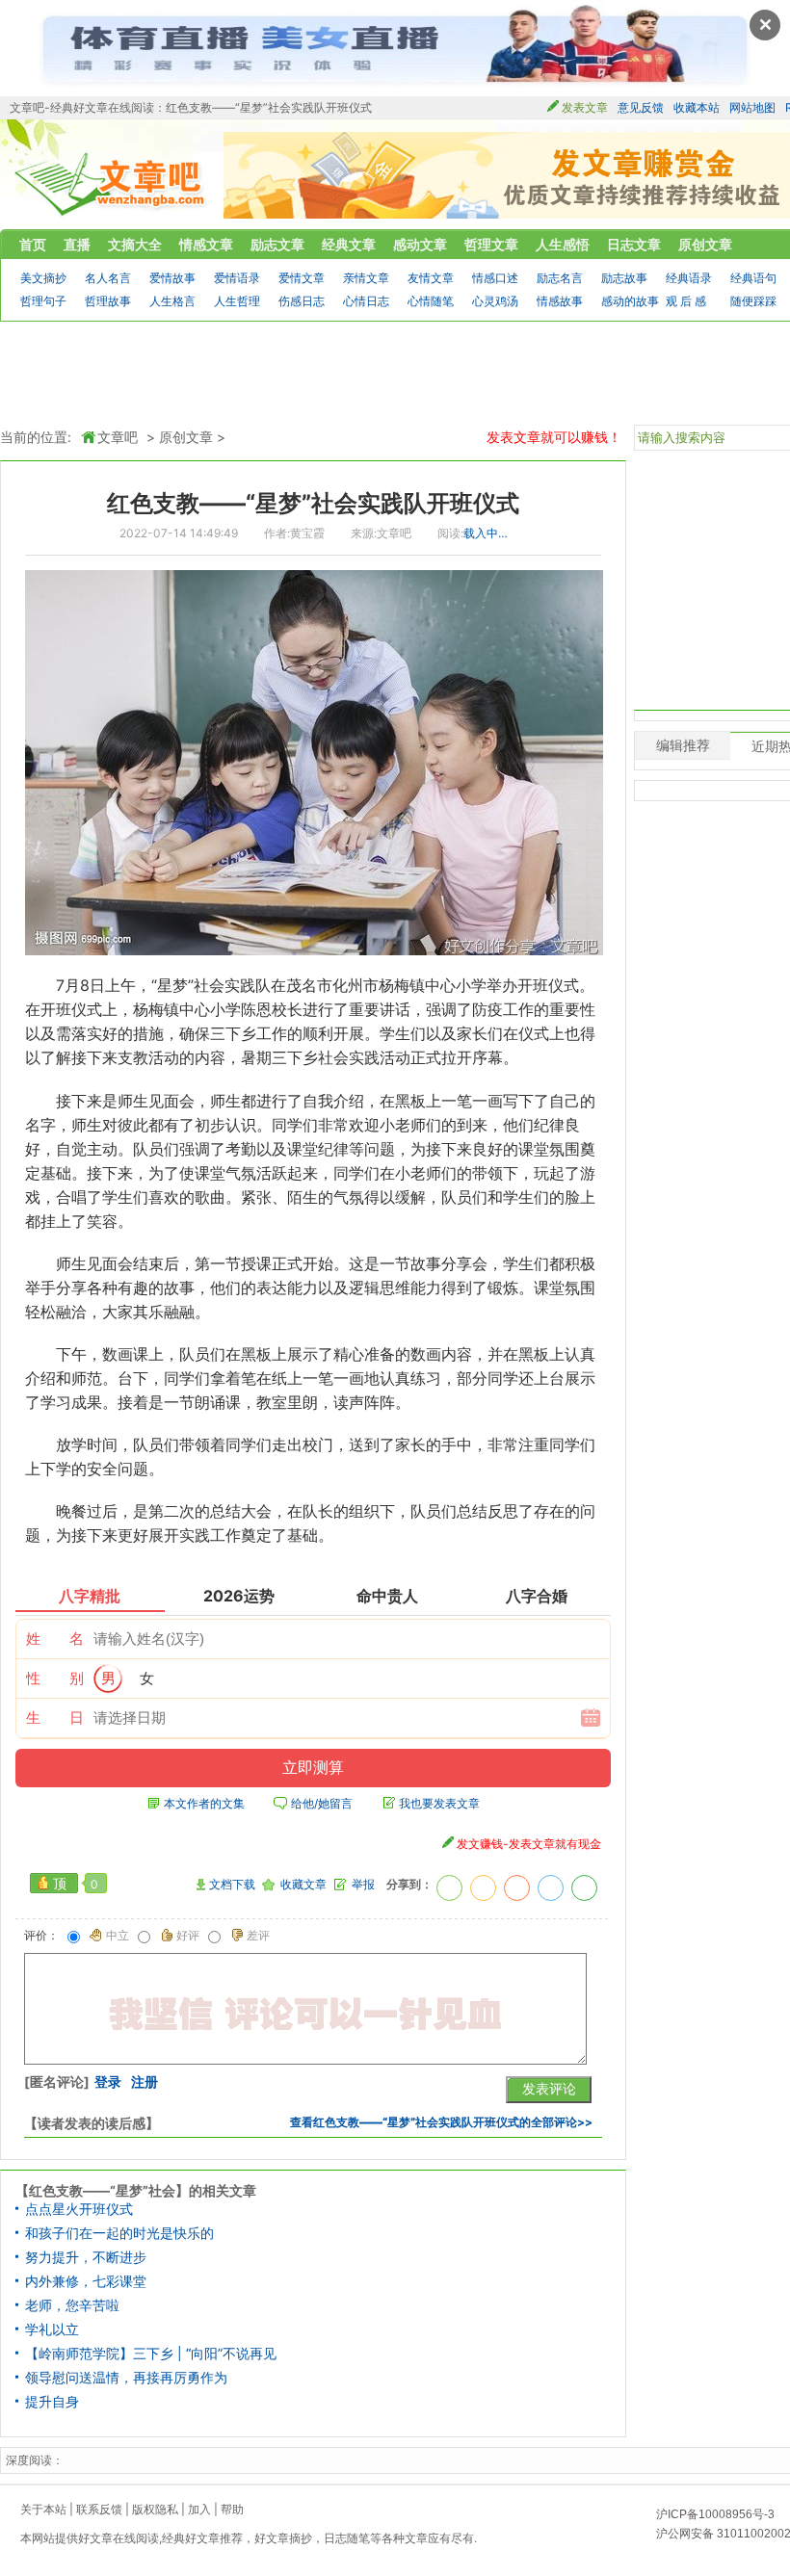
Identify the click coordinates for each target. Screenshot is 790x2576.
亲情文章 (366, 278)
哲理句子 (43, 301)
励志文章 (277, 244)
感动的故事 (630, 301)
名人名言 (108, 278)
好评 (188, 1936)
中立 (118, 1936)
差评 (258, 1936)
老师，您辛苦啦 (72, 2305)
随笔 (358, 2538)
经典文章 (349, 244)
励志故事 (624, 278)
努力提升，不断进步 (86, 2257)
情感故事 (560, 301)
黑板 (410, 1101)
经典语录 (689, 278)
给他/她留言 (322, 1804)
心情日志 (366, 301)
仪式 (564, 985)
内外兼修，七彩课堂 (86, 2281)
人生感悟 (563, 244)
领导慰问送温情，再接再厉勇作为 (126, 2378)
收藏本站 (697, 107)
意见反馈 (641, 107)
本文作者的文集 (204, 1804)
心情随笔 (431, 301)
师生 (133, 1101)
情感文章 (206, 244)
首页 (33, 244)
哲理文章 (491, 244)
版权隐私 (155, 2509)
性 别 (55, 1678)
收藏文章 (303, 1885)
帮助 (232, 2509)
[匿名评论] (57, 2082)
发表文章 (585, 107)
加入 (199, 2509)
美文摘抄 (43, 278)
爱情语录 (237, 278)
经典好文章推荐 (202, 2538)
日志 (335, 2538)
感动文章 (420, 244)
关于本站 (43, 2509)
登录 (108, 2082)
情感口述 (495, 278)
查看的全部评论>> (441, 2122)
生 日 (55, 1717)
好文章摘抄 (283, 2538)
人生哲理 (237, 301)
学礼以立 (52, 2329)
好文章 (95, 2538)
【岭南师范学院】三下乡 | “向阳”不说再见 (151, 2354)
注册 (145, 2082)
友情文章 (431, 278)
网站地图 (752, 107)
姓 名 (55, 1639)
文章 (416, 2538)
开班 (533, 985)
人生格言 (172, 301)
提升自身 (52, 2402)
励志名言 (560, 278)
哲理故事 (108, 301)
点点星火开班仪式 (79, 2209)
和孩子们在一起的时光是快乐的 (119, 2233)
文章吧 (111, 184)
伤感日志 (302, 301)
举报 (363, 1885)
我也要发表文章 (439, 1804)
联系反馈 (99, 2509)
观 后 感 (686, 301)
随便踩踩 (753, 301)
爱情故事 (172, 278)
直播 (77, 244)
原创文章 (705, 244)
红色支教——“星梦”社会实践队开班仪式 (313, 503)
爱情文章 (302, 278)
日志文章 (634, 244)
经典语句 (753, 278)
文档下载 (232, 1885)
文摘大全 (135, 244)
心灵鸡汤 (495, 301)
